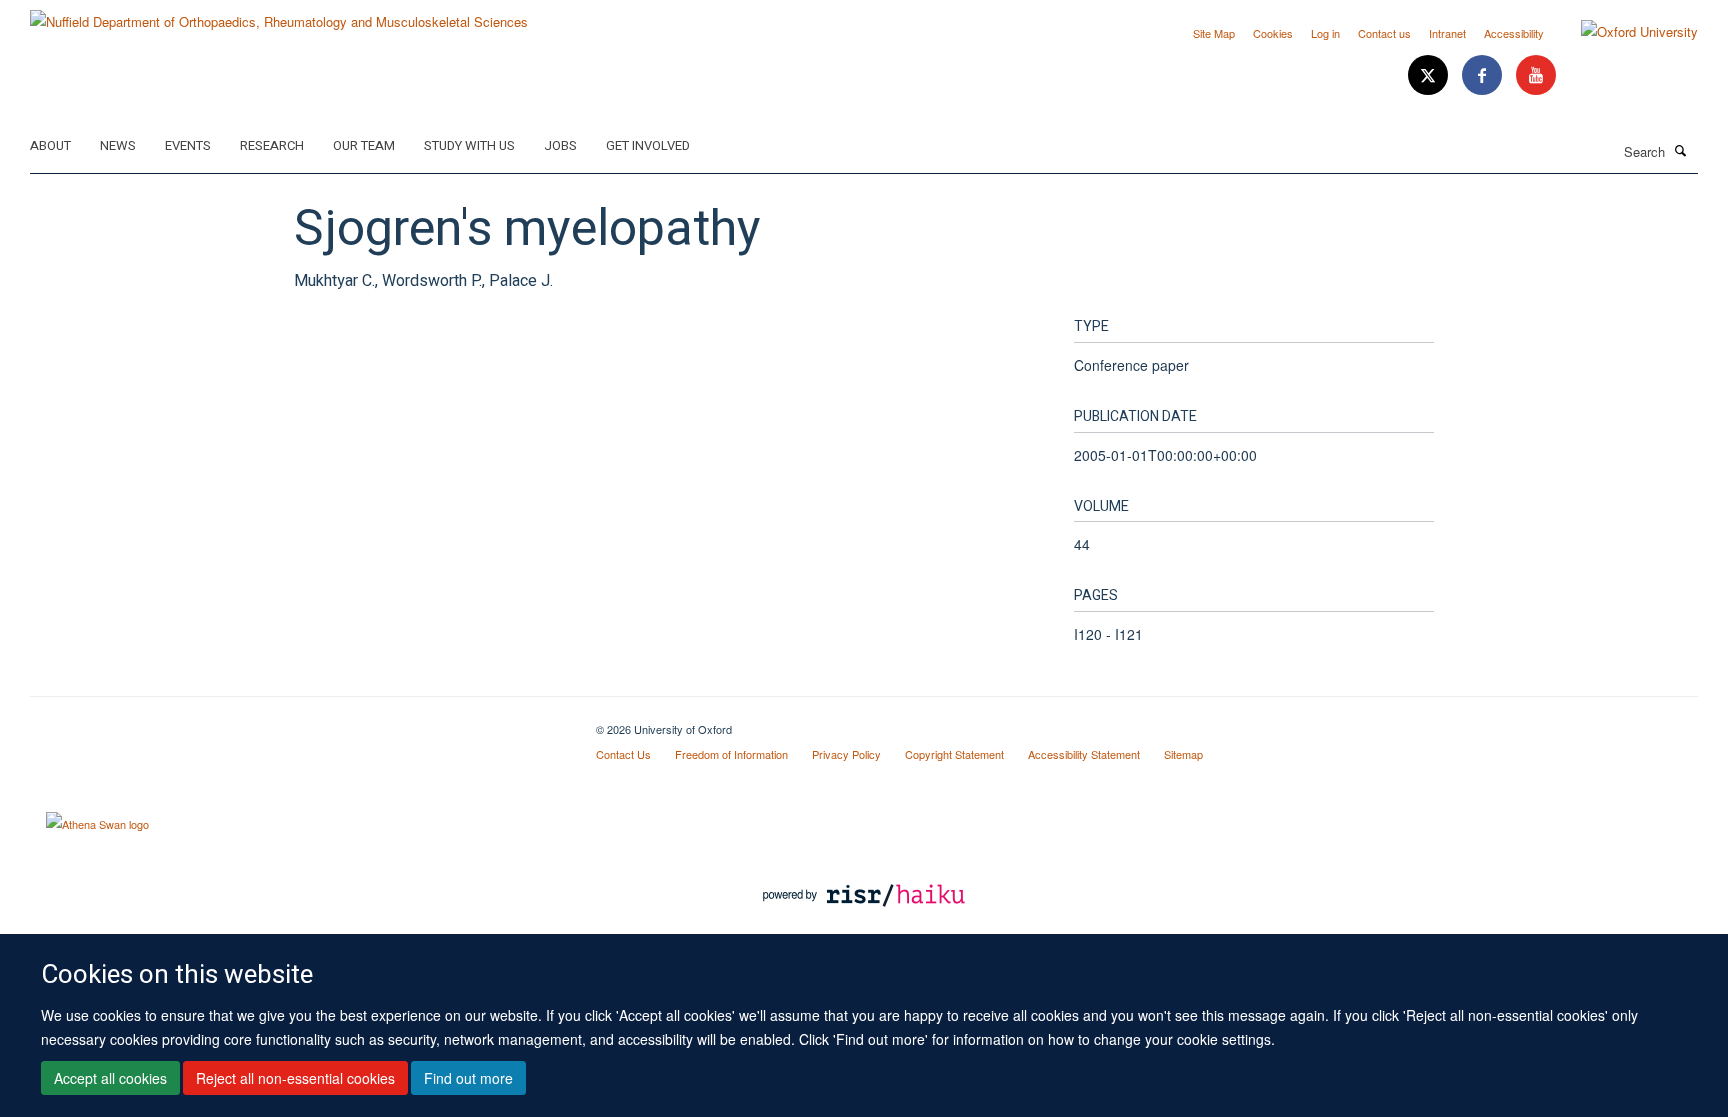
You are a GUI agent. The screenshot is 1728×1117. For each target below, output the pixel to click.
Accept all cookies (110, 1078)
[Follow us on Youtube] (1536, 75)
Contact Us (623, 754)
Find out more (468, 1078)
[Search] (1681, 150)
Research (272, 145)
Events (188, 145)
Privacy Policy (846, 754)
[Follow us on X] (1430, 75)
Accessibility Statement (1084, 754)
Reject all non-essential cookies (295, 1078)
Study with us (469, 145)
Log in (1325, 33)
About (50, 145)
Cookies (1273, 33)
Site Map (1214, 33)
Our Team (364, 145)
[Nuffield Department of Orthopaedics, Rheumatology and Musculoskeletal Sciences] (279, 14)
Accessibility (1514, 33)
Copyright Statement (954, 754)
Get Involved (648, 145)
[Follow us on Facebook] (1484, 75)
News (118, 145)
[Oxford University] (1624, 32)
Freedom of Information (731, 754)
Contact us (1384, 33)
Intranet (1447, 33)
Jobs (560, 145)
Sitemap (1183, 754)
